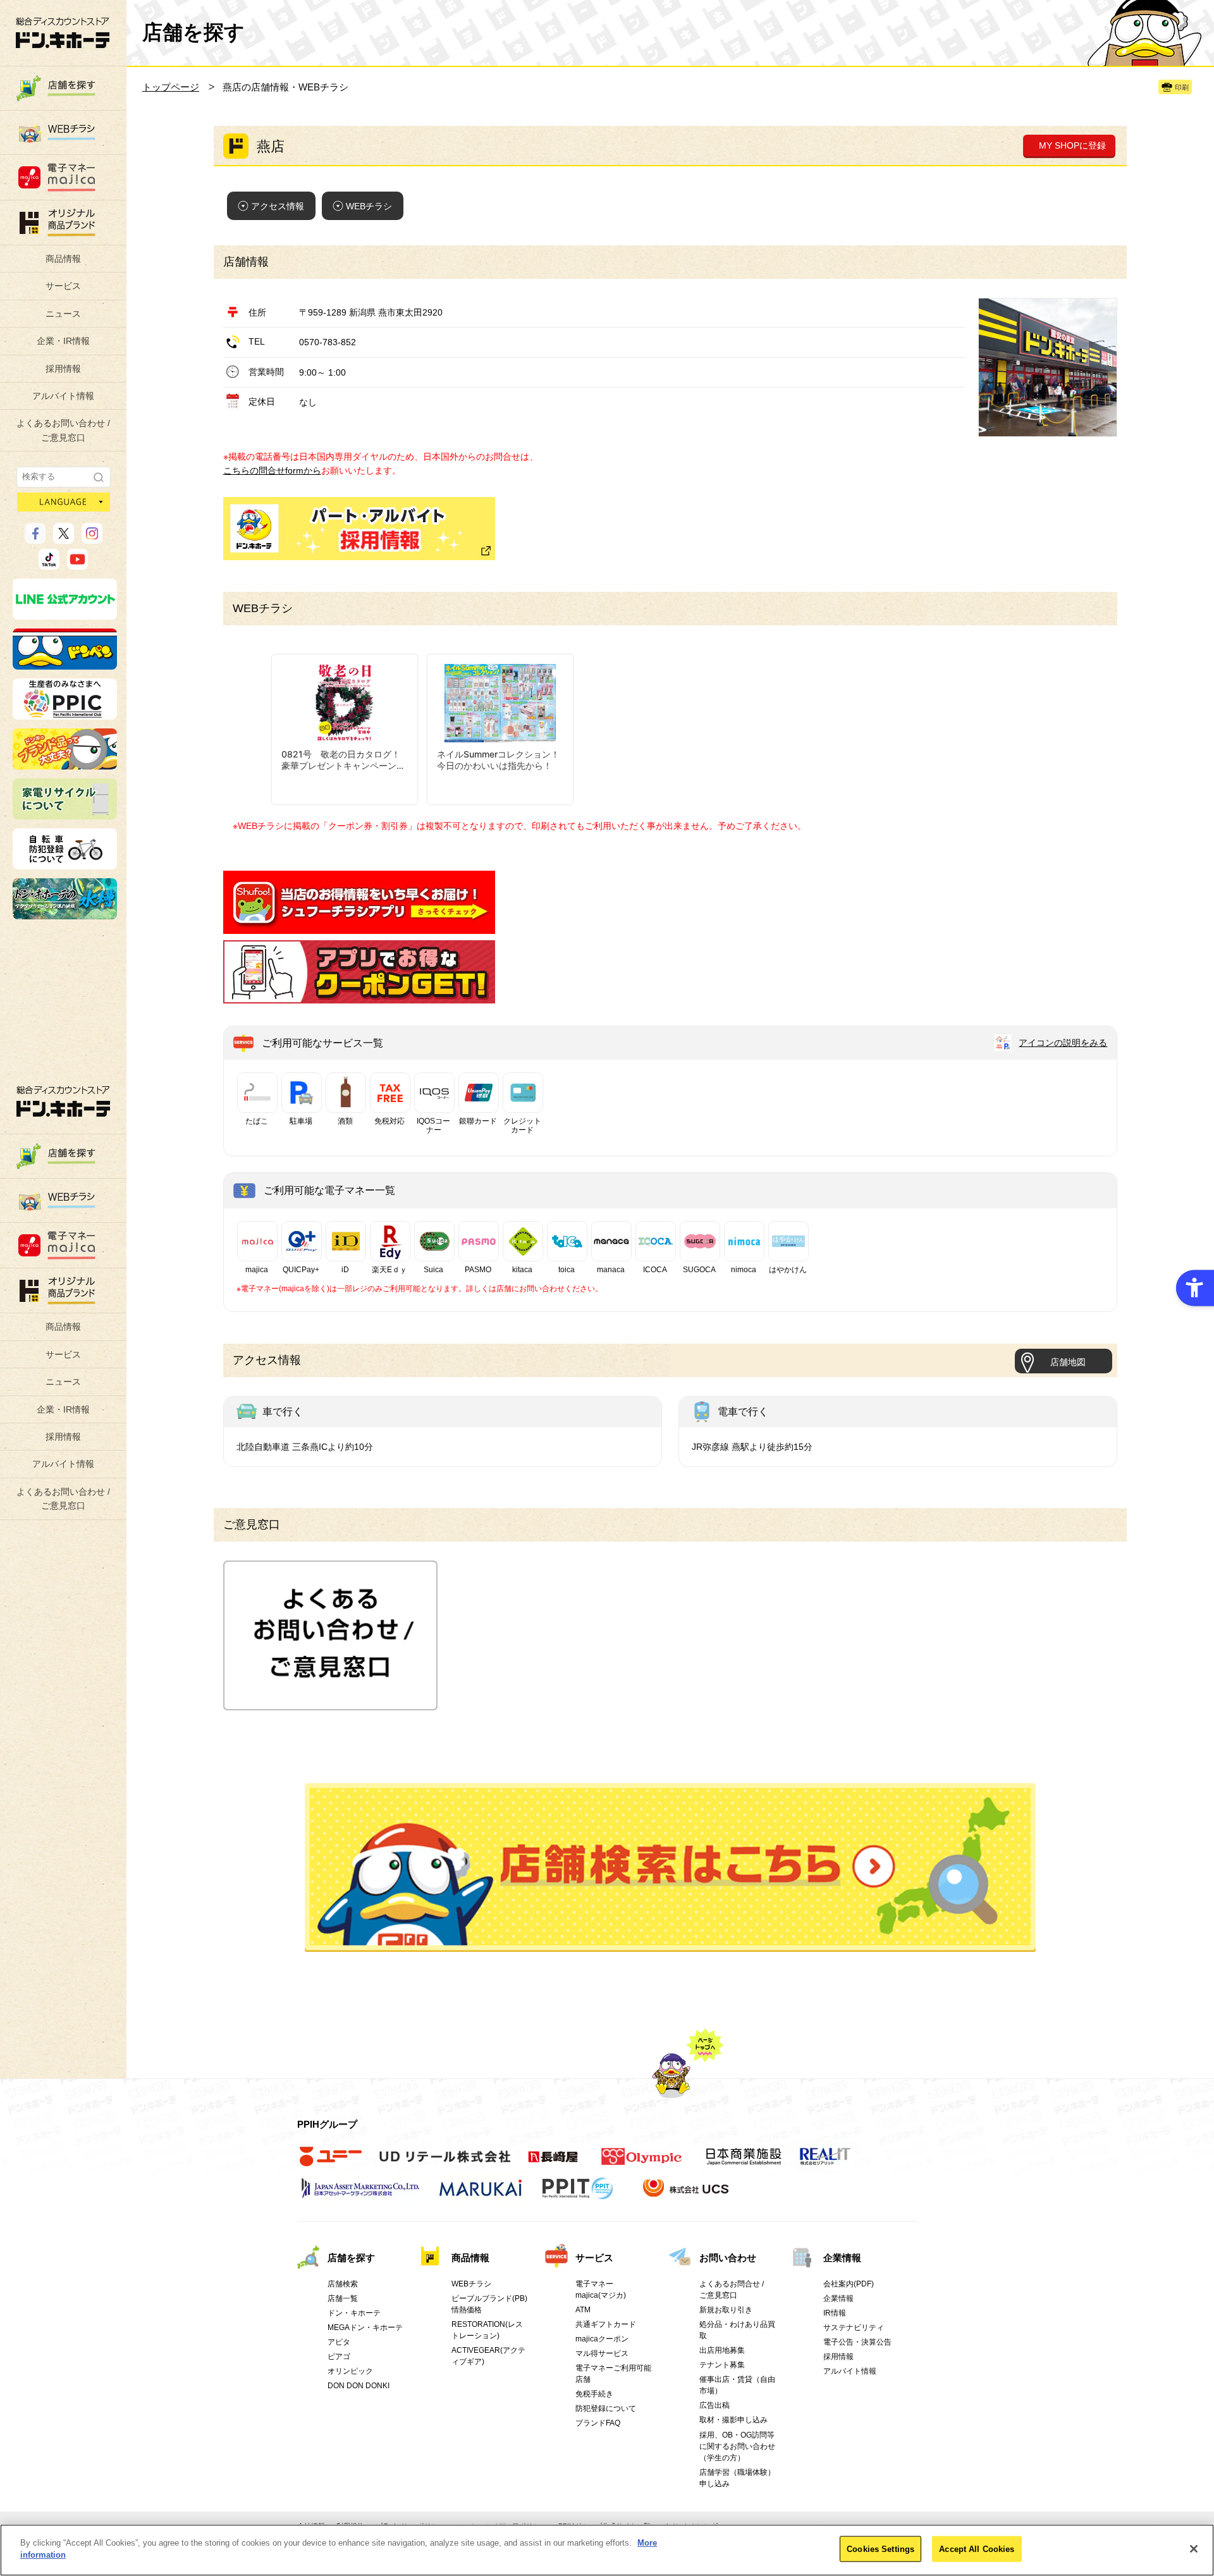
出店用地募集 (722, 2350)
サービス (63, 286)
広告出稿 (714, 2405)
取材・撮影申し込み (733, 2420)
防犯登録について (606, 2408)
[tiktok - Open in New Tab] (49, 564)
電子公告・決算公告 (857, 2342)
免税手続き (594, 2394)
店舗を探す (670, 1868)
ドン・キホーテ (354, 2313)
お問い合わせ (728, 2258)
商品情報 (63, 259)
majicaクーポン (602, 2339)
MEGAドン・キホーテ (365, 2328)
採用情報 (63, 369)
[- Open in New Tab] (359, 927)
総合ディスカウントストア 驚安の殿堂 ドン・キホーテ (63, 33)
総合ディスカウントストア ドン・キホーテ (63, 1101)
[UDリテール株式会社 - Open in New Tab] (445, 2163)
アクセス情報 (278, 206)
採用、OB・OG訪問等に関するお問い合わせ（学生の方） (737, 2446)
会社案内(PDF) (849, 2284)
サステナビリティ (854, 2328)
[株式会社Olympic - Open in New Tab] (642, 2163)
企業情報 (842, 2258)
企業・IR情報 (63, 341)
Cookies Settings (880, 2549)
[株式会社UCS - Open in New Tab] (687, 2195)
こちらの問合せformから (272, 470)
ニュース (63, 314)
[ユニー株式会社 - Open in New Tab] (331, 2163)
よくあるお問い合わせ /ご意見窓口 (63, 430)
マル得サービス (602, 2353)
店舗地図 (1068, 1362)
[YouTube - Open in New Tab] (77, 564)
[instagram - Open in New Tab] (92, 538)
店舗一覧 (343, 2298)
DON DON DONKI (359, 2386)
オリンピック (350, 2371)
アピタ (339, 2342)
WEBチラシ (369, 206)
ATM (583, 2310)
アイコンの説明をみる (1063, 1043)
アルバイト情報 (63, 396)
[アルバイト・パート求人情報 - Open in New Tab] (359, 529)
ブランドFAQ (598, 2423)
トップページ (171, 87)
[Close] (1194, 2549)
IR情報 (835, 2313)
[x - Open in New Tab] (64, 538)
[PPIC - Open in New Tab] (65, 714)
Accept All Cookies (977, 2549)
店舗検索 (343, 2284)
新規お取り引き (726, 2310)
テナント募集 (722, 2365)
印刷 (1182, 87)
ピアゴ (339, 2357)
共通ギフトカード (606, 2324)
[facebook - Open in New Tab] (35, 538)
